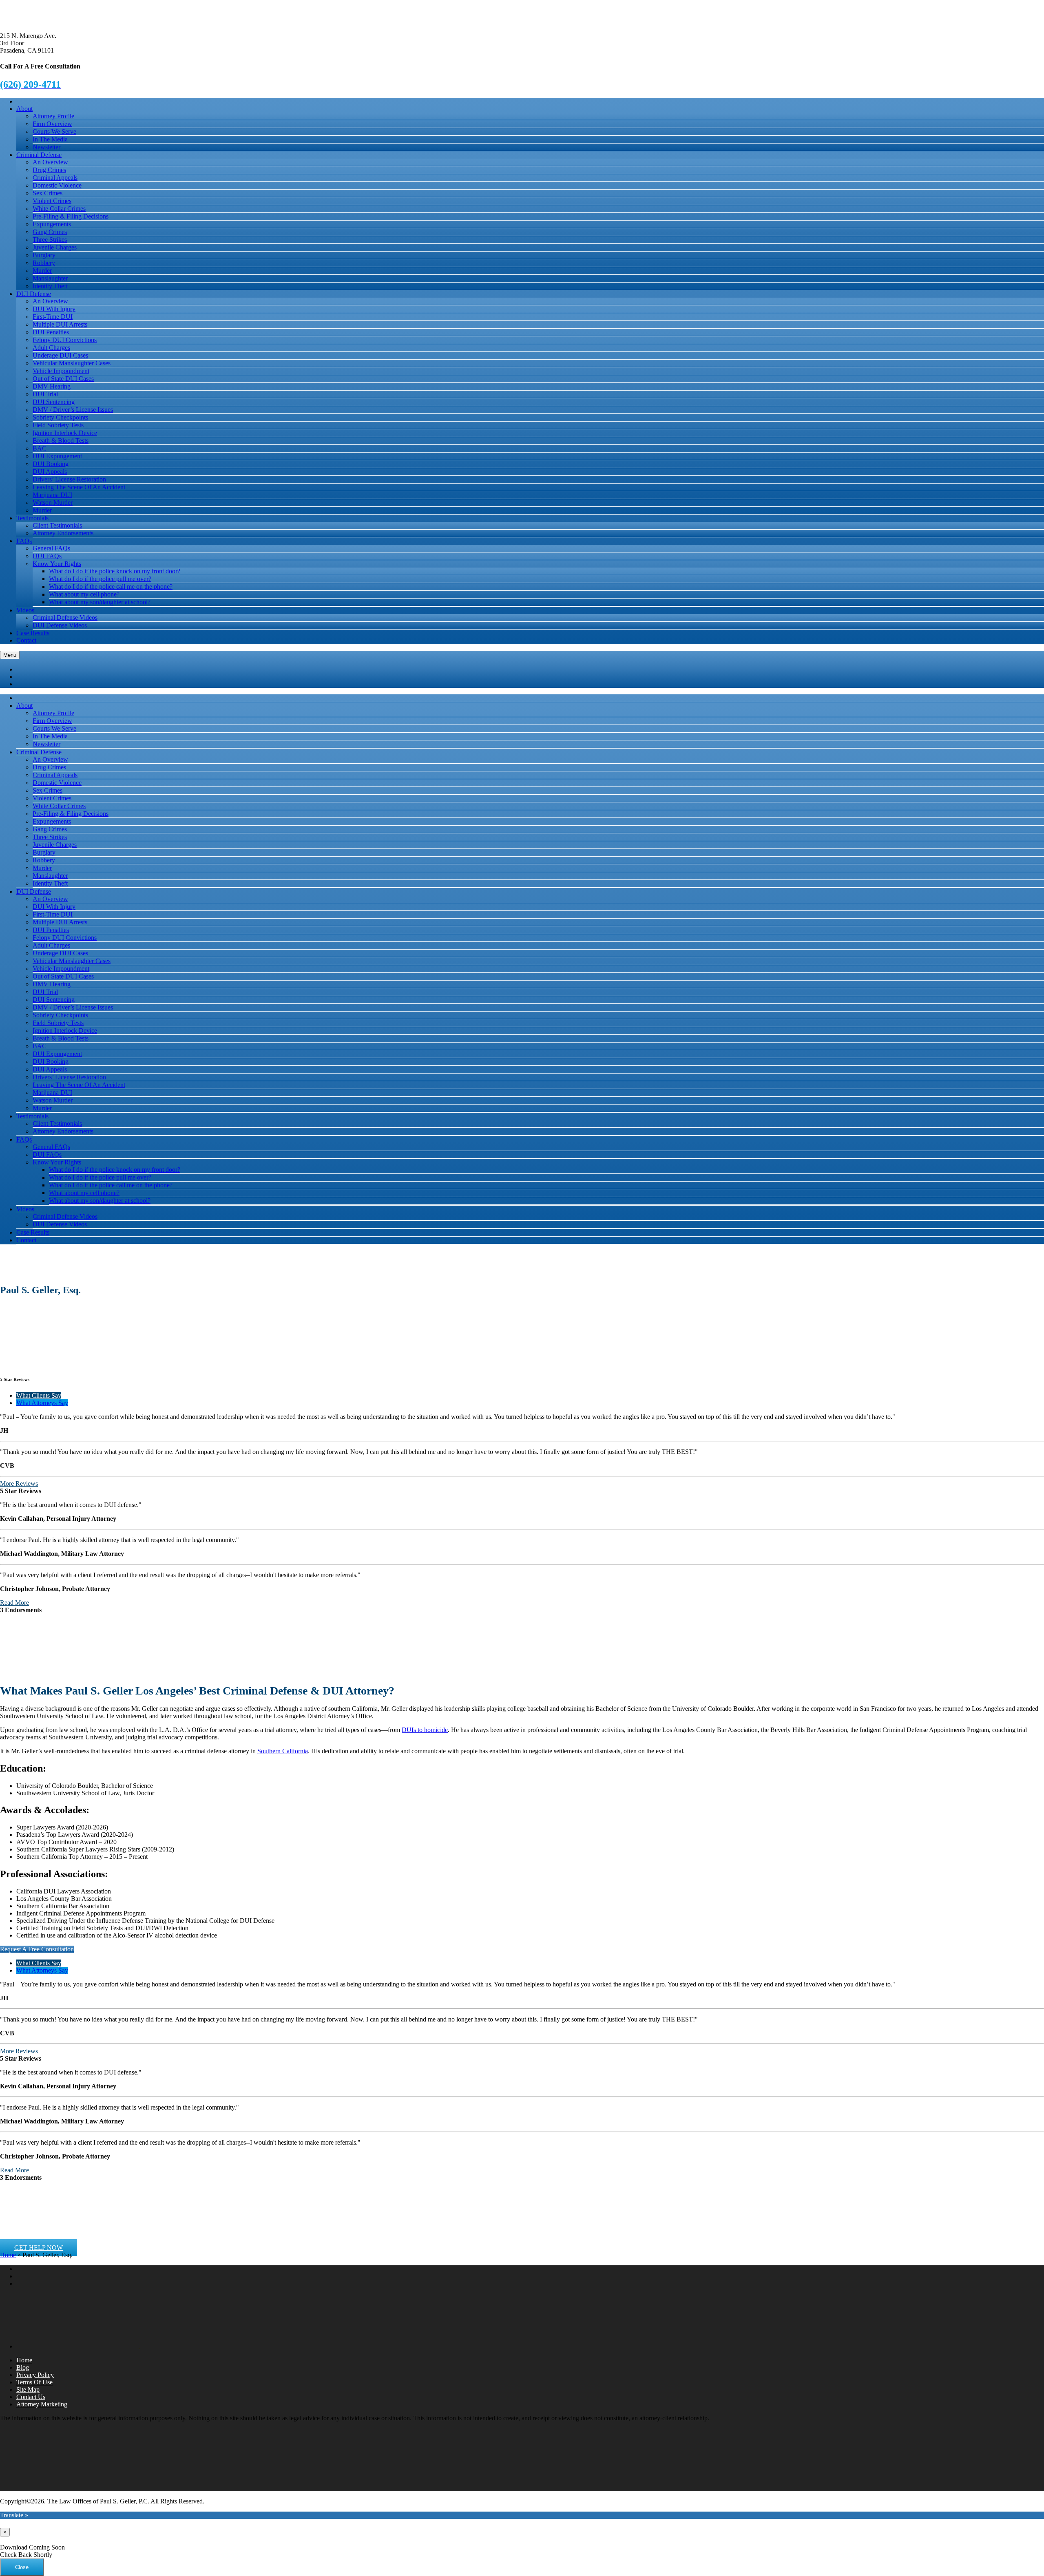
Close (22, 2567)
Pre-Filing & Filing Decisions (71, 216)
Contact (26, 640)
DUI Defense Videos (60, 625)
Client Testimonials (57, 525)
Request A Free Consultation (37, 1949)
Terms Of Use (34, 2382)
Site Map (28, 2389)
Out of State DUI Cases (63, 379)
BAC (40, 448)
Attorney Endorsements (63, 533)
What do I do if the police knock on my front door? (115, 571)
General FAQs (51, 548)
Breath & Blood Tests (61, 441)
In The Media (50, 139)
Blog (23, 2367)
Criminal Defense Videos (65, 617)
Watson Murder (53, 503)
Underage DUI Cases (60, 355)
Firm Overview (52, 124)
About (24, 109)
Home (8, 2255)
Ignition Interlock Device (65, 433)
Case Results (33, 633)
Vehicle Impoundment (61, 371)
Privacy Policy (35, 2375)
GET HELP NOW (39, 2248)
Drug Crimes (49, 170)
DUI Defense (34, 294)
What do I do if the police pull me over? (100, 579)
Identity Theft (50, 286)
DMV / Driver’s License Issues (73, 410)
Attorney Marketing (42, 2404)
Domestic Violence (57, 185)
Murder (42, 271)
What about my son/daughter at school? (100, 602)
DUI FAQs (47, 556)
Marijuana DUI (52, 495)
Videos (25, 610)
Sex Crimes (48, 193)
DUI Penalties (51, 332)
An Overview (50, 162)
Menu (10, 655)
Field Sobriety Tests (58, 425)
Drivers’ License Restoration (69, 479)
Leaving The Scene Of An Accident (79, 487)
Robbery (44, 263)
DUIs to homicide (425, 1730)
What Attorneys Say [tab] (42, 1403)
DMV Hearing (52, 386)
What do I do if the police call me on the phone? (111, 587)
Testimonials (32, 518)
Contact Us (31, 2397)
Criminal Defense (39, 155)
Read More (14, 1603)
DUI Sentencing (54, 402)
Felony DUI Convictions (65, 340)
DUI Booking (51, 464)
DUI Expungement (57, 456)
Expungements (52, 224)
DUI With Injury (54, 309)
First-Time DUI (53, 317)
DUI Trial (45, 394)
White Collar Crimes (59, 209)
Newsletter (46, 147)
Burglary (44, 255)
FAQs (24, 541)
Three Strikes (50, 240)
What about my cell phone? (84, 594)
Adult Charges (51, 348)
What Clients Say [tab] (39, 1395)
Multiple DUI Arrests (60, 324)
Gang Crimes (50, 232)
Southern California (283, 1751)
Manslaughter (50, 278)
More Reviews (19, 1484)
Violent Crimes (52, 201)
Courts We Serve (54, 131)
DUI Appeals (50, 472)
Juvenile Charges (55, 247)
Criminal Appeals (55, 178)
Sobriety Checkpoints (60, 417)
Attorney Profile (53, 116)
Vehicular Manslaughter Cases (72, 363)
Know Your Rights (57, 564)
